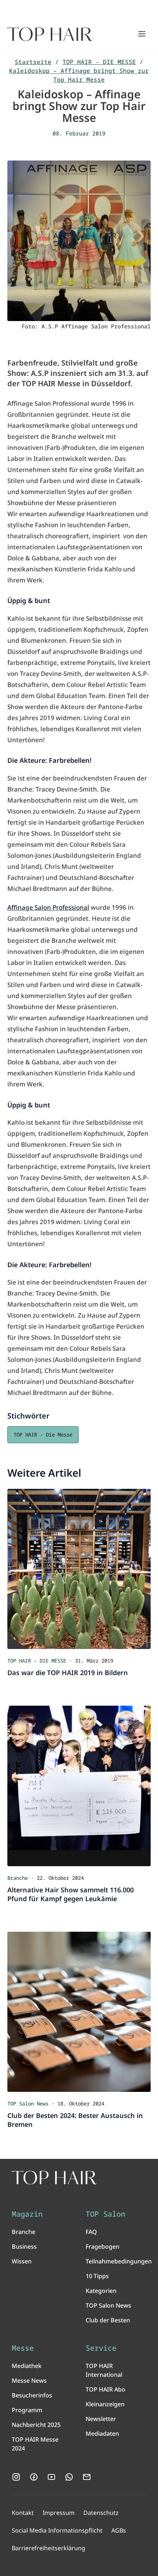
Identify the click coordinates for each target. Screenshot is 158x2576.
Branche (24, 2232)
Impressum (59, 2513)
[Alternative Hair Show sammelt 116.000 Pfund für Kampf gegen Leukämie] (79, 1786)
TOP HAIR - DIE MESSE (99, 62)
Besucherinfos (32, 2395)
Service (101, 2348)
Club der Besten (108, 2320)
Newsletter (101, 2419)
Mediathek (27, 2366)
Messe (23, 2348)
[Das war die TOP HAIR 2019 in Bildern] (79, 1569)
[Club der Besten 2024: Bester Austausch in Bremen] (79, 2012)
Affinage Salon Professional (48, 907)
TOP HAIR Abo (105, 2389)
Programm (27, 2410)
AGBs (119, 2530)
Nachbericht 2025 (36, 2425)
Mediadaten (102, 2434)
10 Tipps (97, 2276)
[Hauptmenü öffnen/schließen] (142, 34)
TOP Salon (105, 2214)
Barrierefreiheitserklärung (49, 2548)
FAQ (91, 2232)
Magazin (27, 2214)
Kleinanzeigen (105, 2404)
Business (24, 2246)
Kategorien (101, 2291)
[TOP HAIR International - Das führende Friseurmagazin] (54, 2178)
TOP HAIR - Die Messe (43, 1435)
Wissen (22, 2261)
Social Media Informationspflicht (57, 2530)
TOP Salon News (108, 2305)
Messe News (29, 2381)
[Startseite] (50, 34)
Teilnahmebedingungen (119, 2261)
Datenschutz (101, 2513)
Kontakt (23, 2513)
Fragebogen (103, 2246)
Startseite (33, 62)
